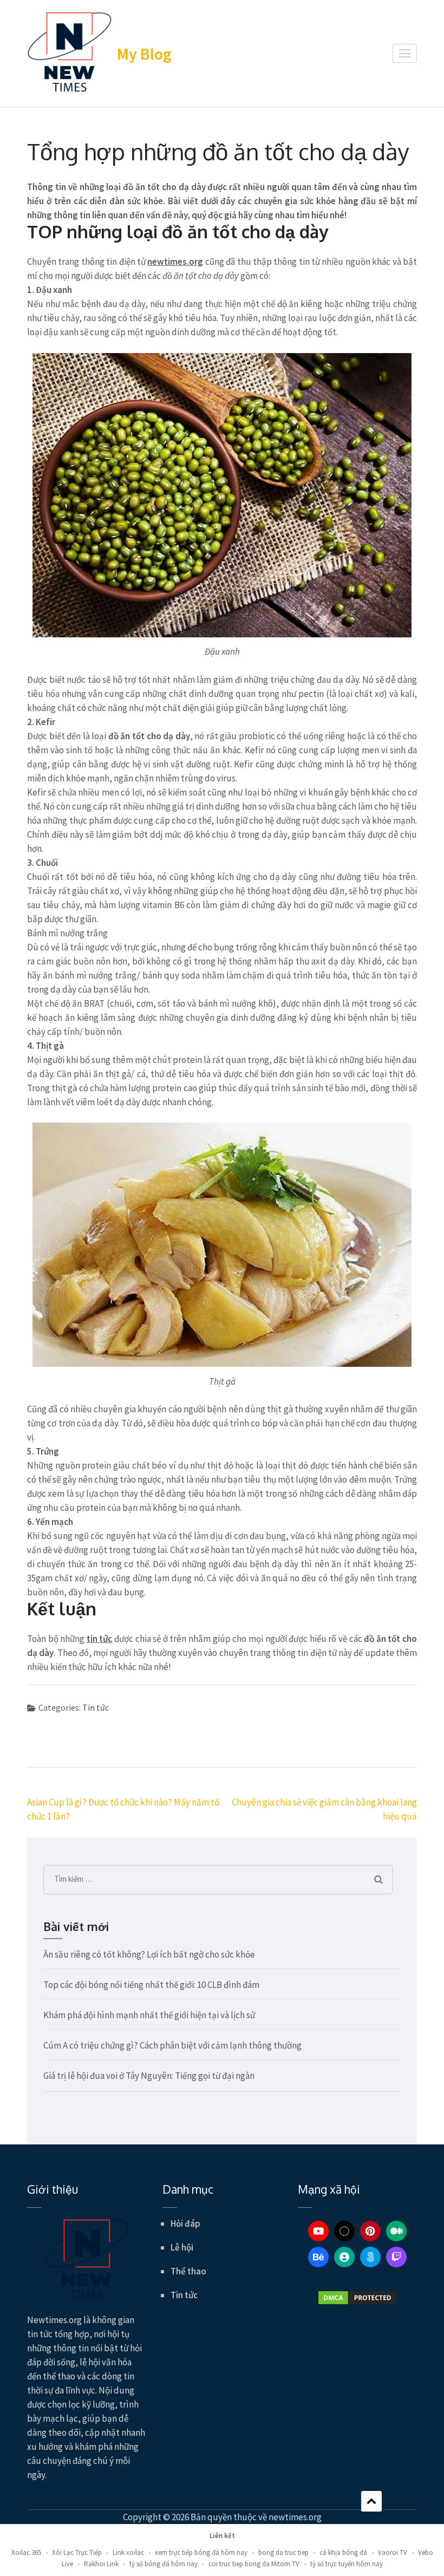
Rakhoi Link (101, 2564)
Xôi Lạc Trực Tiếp (77, 2552)
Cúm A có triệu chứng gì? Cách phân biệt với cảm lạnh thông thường (172, 2045)
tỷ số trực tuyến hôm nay (347, 2564)
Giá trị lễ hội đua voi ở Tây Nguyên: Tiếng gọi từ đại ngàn (149, 2076)
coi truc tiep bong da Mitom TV (254, 2564)
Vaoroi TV (393, 2552)
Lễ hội (182, 2247)
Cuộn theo (371, 2501)
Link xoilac (128, 2552)
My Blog (144, 54)
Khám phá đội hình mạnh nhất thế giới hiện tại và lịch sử (149, 2015)
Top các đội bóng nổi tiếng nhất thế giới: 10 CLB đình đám (151, 1985)
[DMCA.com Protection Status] (357, 2298)
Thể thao (188, 2271)
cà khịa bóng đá (343, 2552)
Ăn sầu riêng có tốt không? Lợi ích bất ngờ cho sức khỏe (149, 1954)
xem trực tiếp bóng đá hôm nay (201, 2552)
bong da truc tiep (283, 2552)
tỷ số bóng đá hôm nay (164, 2564)
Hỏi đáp (185, 2223)
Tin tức (96, 1707)
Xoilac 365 (26, 2552)
